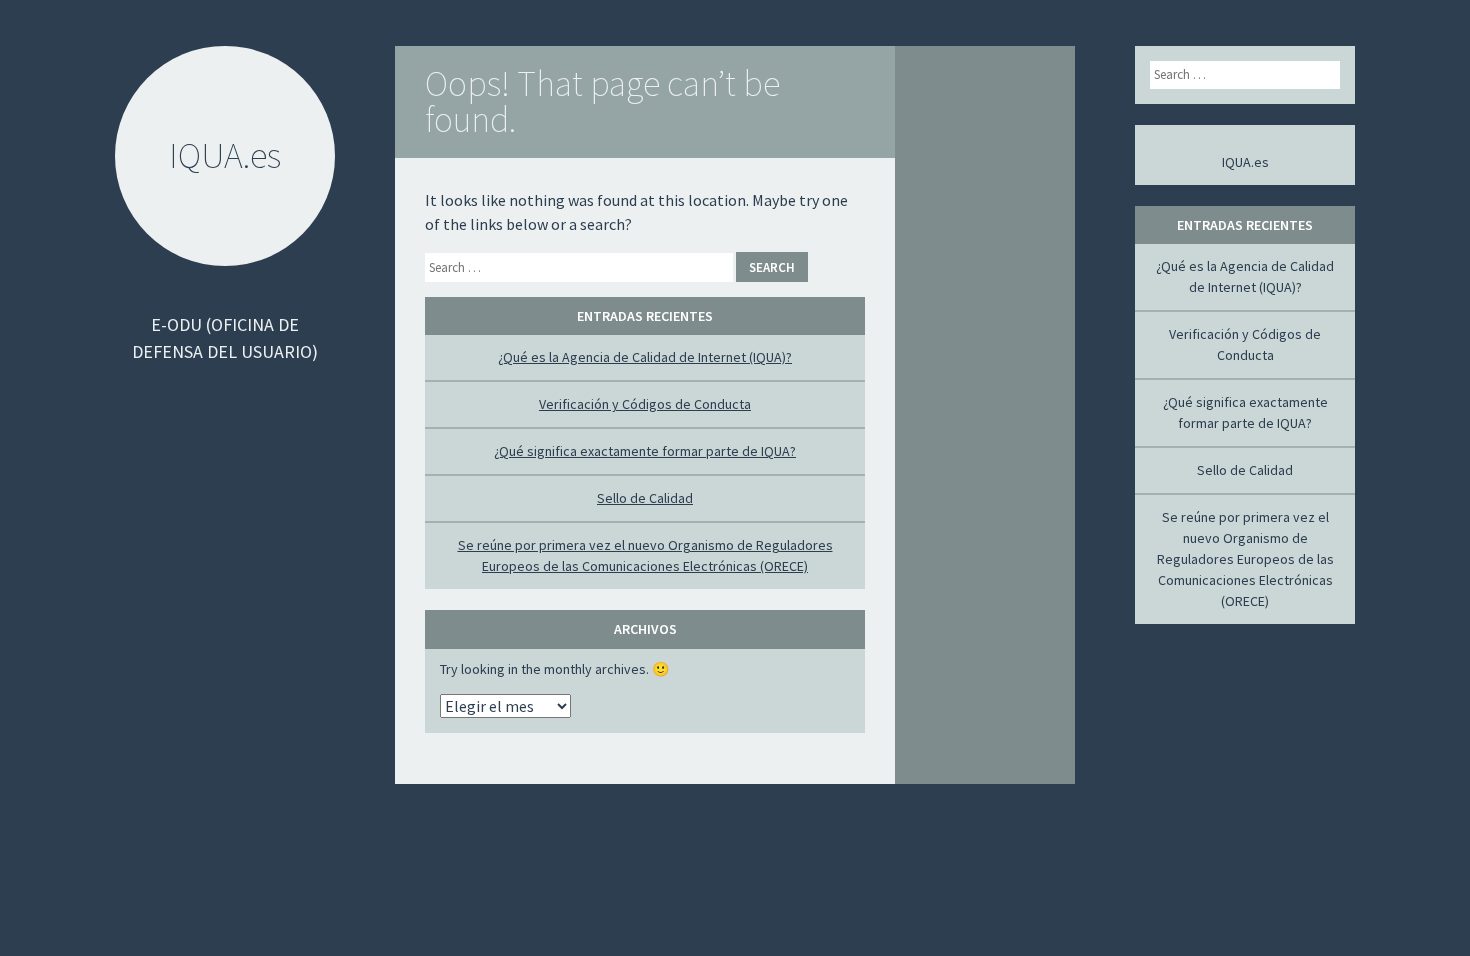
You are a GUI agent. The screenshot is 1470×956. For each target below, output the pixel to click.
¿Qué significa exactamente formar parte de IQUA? (645, 451)
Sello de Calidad (645, 498)
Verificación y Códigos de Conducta (645, 404)
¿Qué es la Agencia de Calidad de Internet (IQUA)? (645, 357)
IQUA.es (1245, 162)
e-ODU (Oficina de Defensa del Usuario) (225, 338)
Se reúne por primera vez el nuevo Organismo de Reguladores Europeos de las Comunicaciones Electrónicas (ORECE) (1245, 559)
